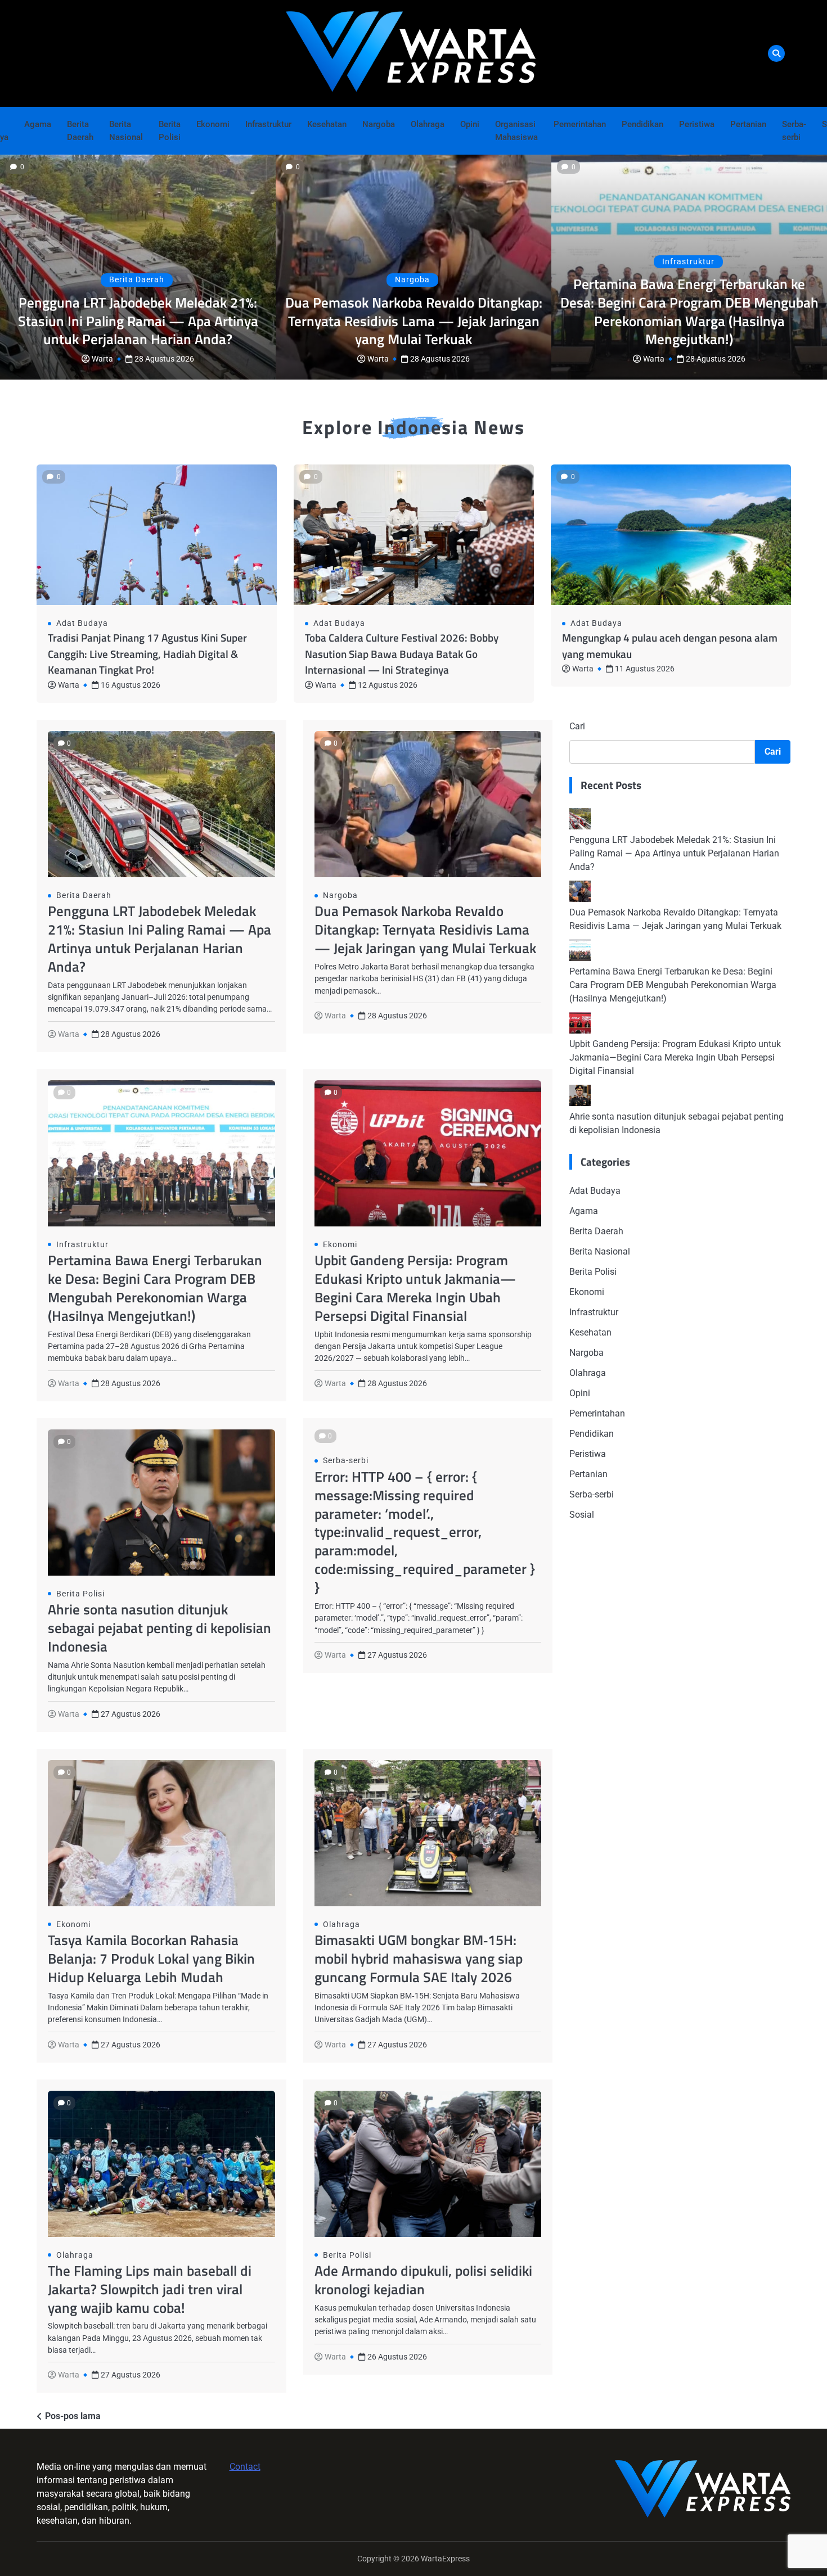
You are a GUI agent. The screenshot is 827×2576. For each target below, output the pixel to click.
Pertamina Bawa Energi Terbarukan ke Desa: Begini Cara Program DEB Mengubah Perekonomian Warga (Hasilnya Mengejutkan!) (689, 312)
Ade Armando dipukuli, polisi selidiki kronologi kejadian (423, 2280)
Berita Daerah (80, 131)
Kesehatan (327, 124)
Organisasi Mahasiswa (516, 131)
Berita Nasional (126, 131)
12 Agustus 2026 (388, 685)
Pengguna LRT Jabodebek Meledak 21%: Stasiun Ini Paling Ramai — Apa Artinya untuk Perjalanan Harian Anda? (138, 321)
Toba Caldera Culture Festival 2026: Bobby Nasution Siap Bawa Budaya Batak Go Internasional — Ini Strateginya (402, 653)
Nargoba (379, 124)
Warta (102, 359)
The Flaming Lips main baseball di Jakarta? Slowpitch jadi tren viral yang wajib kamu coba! (150, 2289)
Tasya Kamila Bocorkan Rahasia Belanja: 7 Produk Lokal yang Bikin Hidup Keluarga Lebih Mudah (151, 1958)
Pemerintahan (580, 124)
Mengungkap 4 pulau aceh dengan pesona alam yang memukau (670, 646)
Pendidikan (642, 124)
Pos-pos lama (73, 2416)
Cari (577, 726)
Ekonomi (213, 124)
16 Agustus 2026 (131, 685)
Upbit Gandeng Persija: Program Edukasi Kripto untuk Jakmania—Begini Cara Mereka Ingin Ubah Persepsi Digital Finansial (415, 1288)
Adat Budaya (82, 623)
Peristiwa (697, 124)
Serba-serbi (794, 131)
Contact (245, 2467)
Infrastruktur (268, 124)
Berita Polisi (170, 131)
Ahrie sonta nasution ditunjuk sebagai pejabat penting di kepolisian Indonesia (159, 1628)
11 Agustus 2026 (645, 669)
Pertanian (748, 124)
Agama (38, 124)
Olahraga (428, 124)
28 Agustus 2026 (164, 359)
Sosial (582, 1515)
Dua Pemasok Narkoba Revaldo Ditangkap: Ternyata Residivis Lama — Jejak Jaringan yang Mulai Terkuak (414, 321)
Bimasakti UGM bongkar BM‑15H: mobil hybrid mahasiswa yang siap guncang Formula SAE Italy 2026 (419, 1958)
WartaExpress (445, 2559)
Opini (470, 124)
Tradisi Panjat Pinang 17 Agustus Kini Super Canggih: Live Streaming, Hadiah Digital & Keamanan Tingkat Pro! (147, 653)
